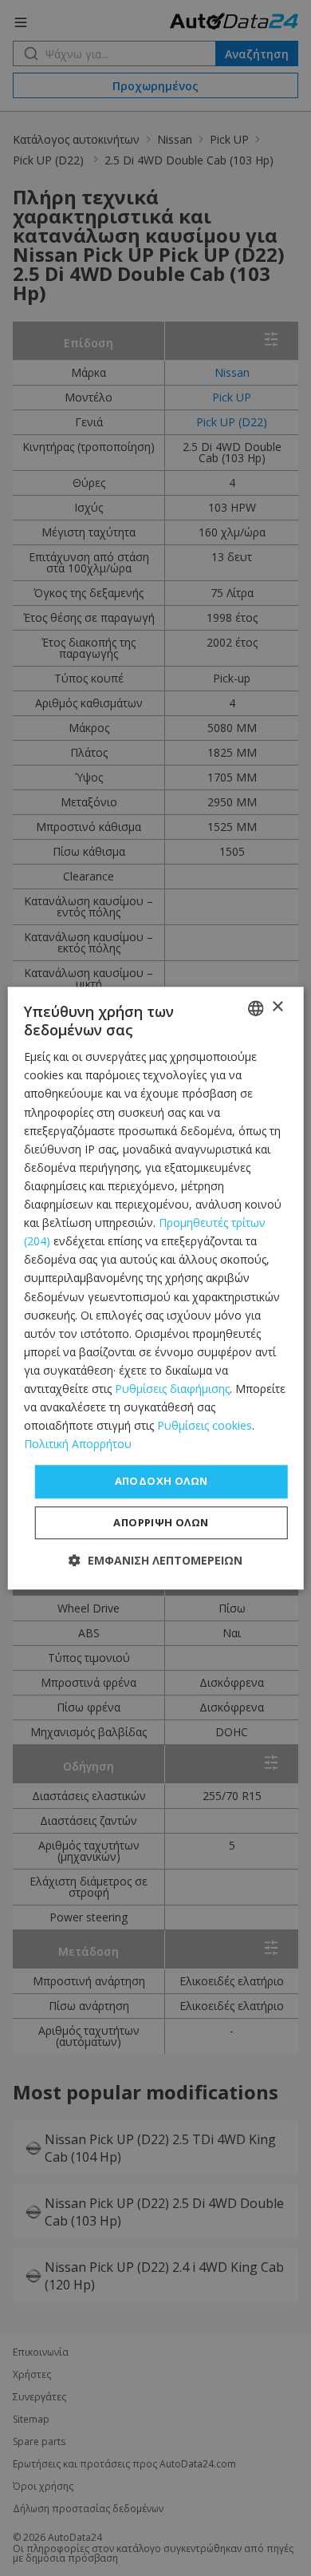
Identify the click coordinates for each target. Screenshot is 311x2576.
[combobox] (255, 1008)
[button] (155, 1560)
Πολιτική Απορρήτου (78, 1444)
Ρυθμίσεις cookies (205, 1425)
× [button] (277, 1007)
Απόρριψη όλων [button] (161, 1522)
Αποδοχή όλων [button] (161, 1482)
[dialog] (156, 1288)
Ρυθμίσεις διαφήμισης (172, 1389)
